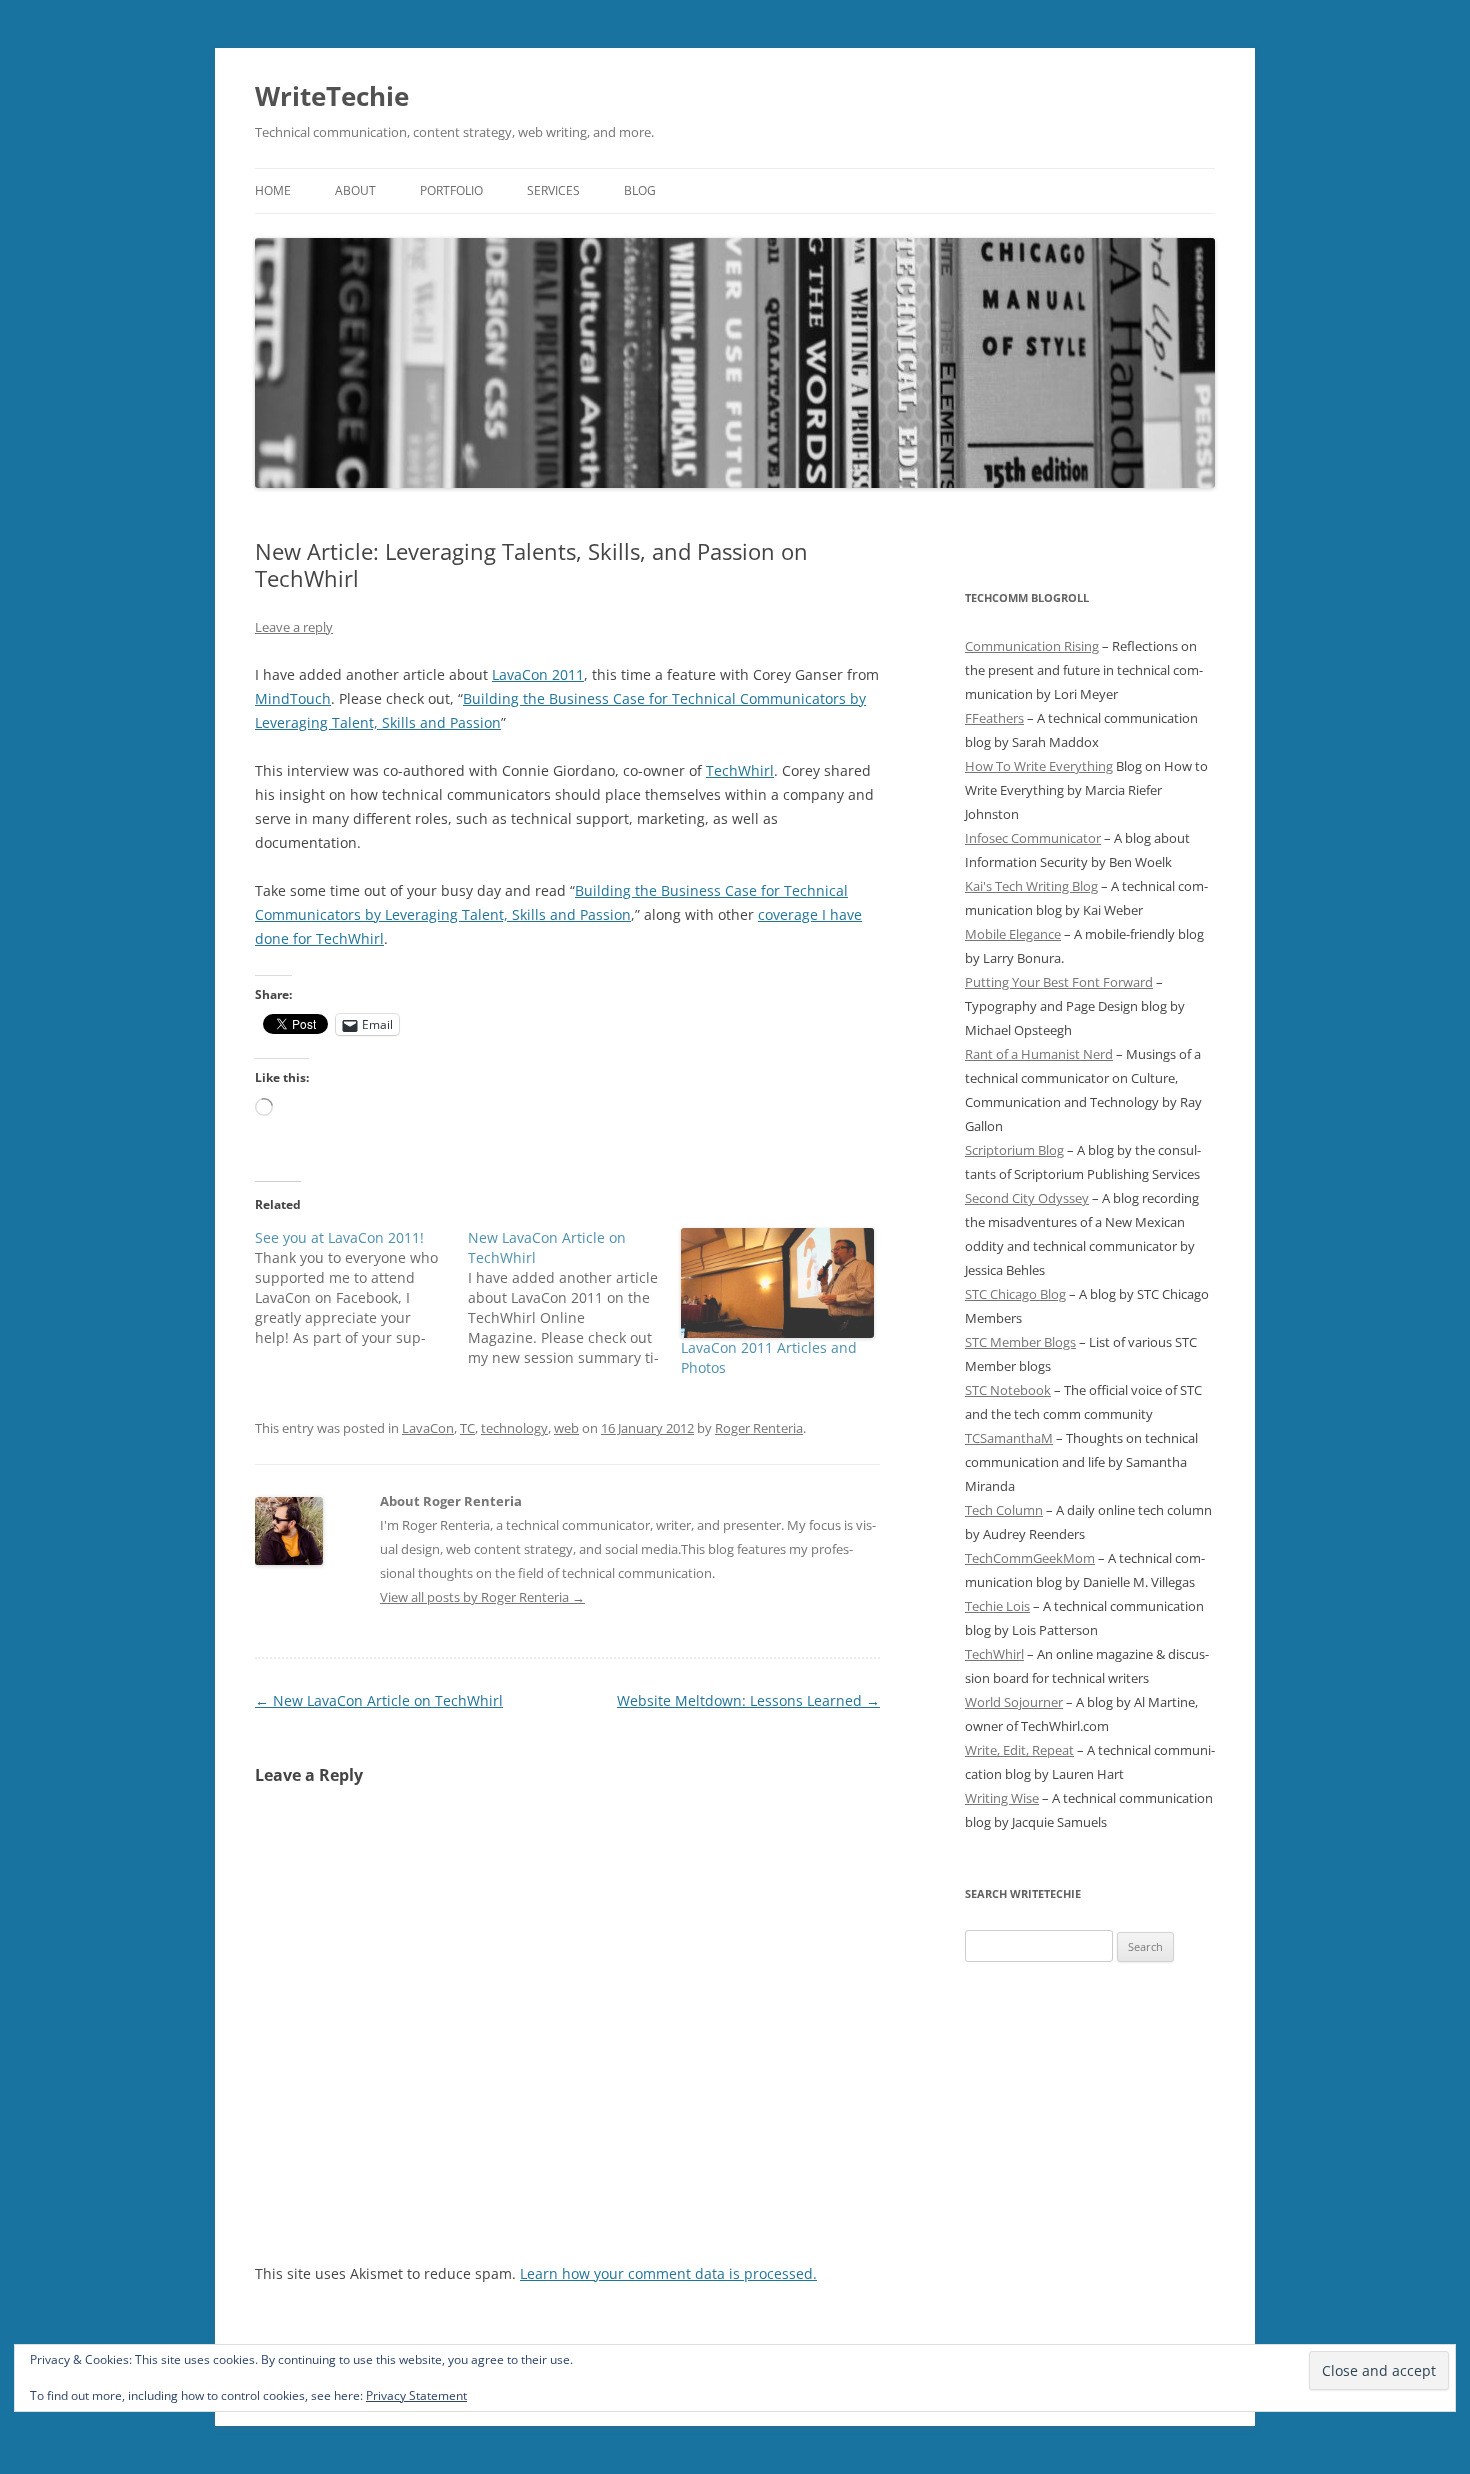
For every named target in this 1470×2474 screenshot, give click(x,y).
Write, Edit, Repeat (1019, 1750)
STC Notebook (1008, 1390)
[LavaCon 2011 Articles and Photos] (777, 1283)
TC (467, 1428)
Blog (640, 190)
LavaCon (428, 1428)
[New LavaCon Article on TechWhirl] (574, 1298)
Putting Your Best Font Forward (1059, 982)
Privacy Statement (416, 2395)
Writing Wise (1002, 1798)
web (566, 1428)
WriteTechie (332, 96)
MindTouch (293, 698)
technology (514, 1428)
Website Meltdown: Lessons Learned (748, 1700)
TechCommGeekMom (1030, 1558)
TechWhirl (740, 770)
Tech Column (1004, 1510)
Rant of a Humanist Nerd (1039, 1054)
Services (553, 190)
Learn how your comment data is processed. (668, 2273)
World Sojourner (1014, 1702)
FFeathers (994, 718)
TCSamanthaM (1009, 1438)
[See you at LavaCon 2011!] (361, 1288)
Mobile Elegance (1013, 934)
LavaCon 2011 (538, 674)
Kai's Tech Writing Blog (1031, 886)
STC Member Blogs (1020, 1342)
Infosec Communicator (1033, 838)
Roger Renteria (759, 1428)
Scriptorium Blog (1014, 1150)
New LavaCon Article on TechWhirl (379, 1700)
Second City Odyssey (1027, 1198)
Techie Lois (997, 1606)
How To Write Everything (1039, 766)
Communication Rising (1032, 646)
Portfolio (451, 190)
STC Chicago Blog (1015, 1294)
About (355, 190)
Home (273, 190)
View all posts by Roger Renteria (482, 1597)
